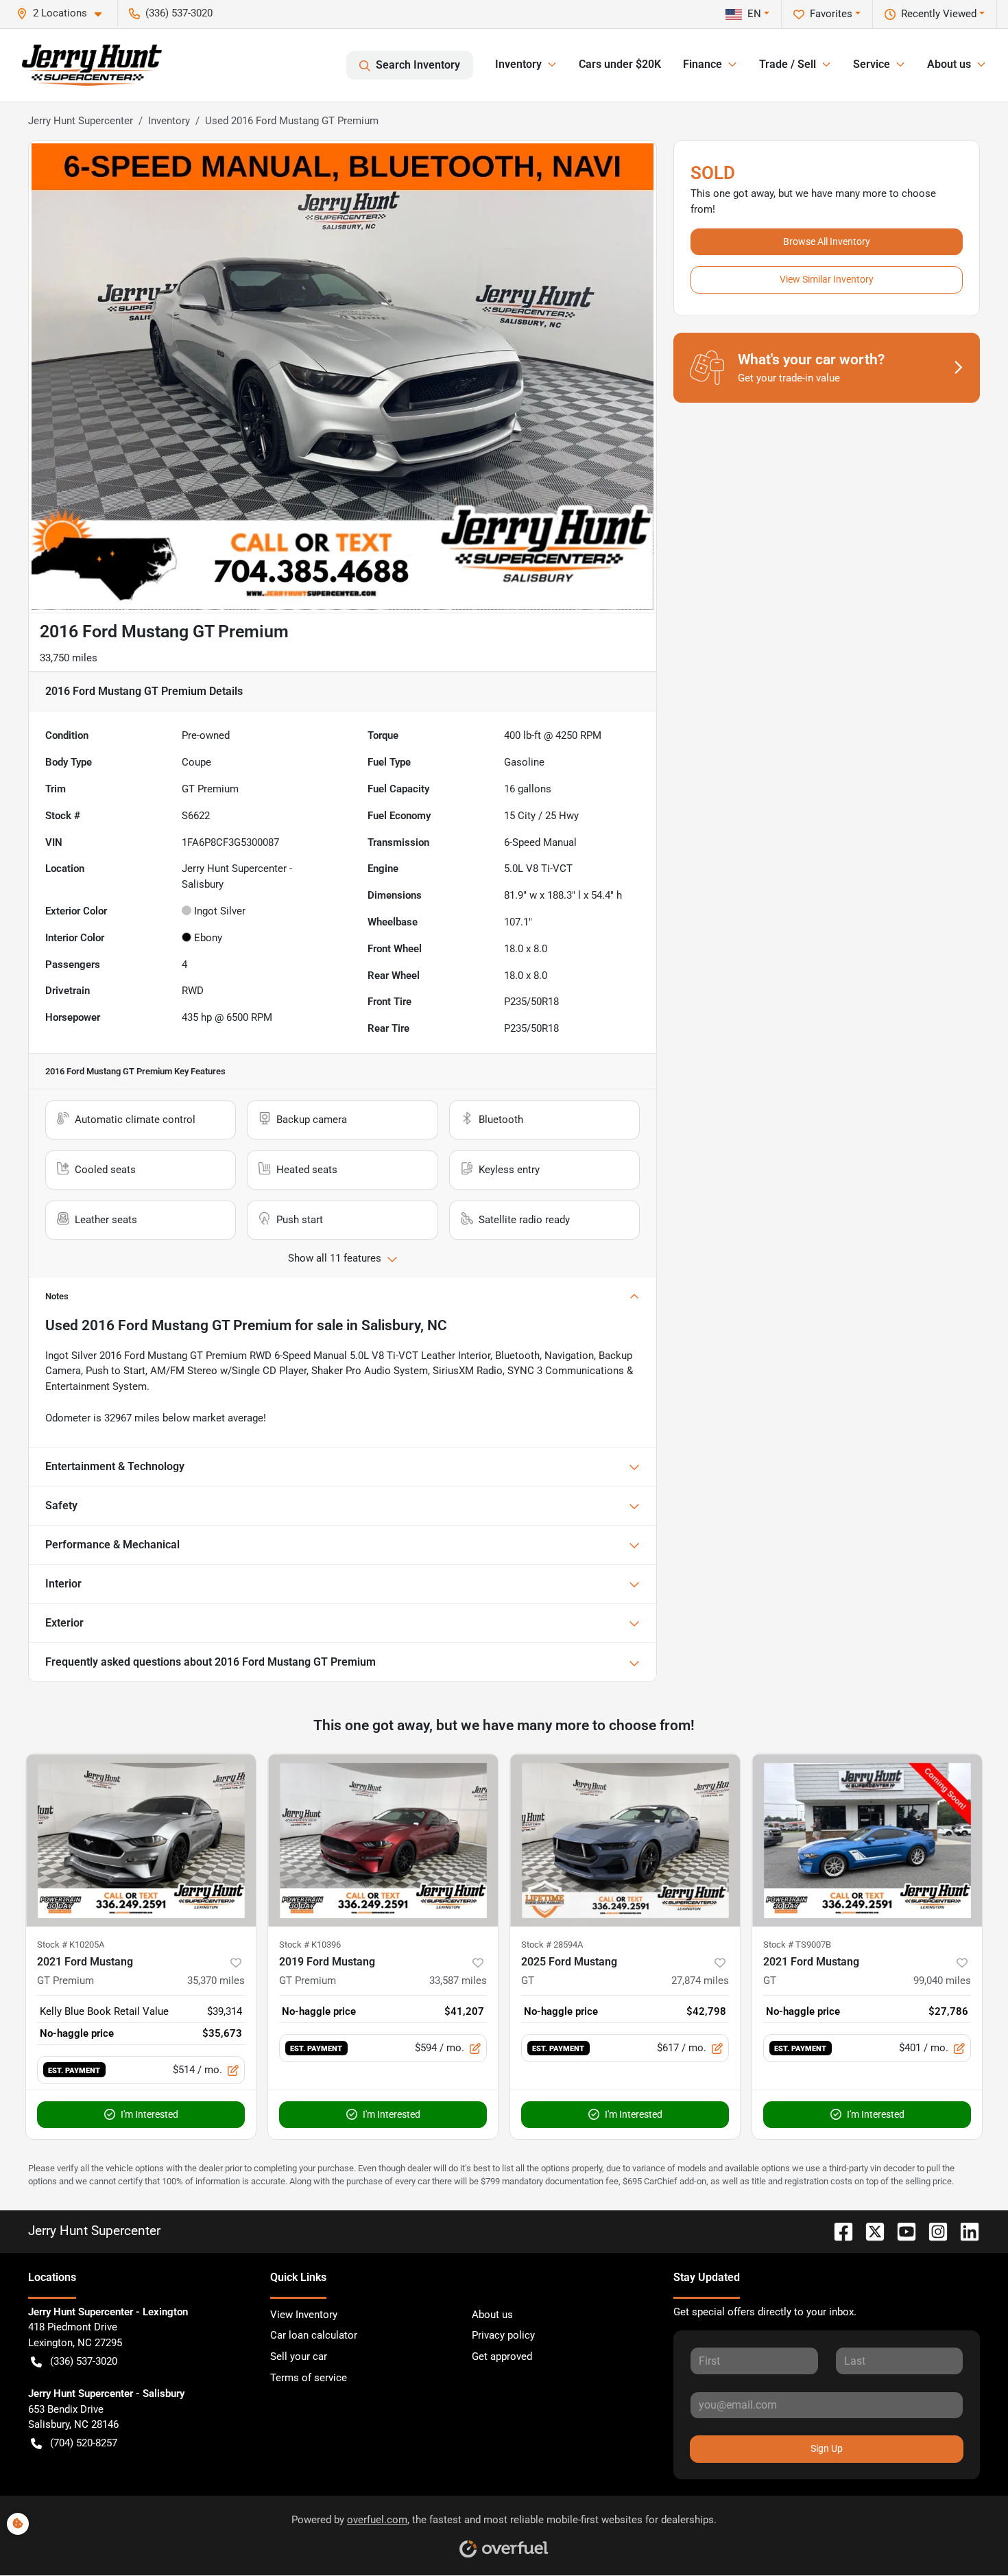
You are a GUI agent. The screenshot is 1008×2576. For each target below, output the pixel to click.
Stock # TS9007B (797, 1945)
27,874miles (700, 1981)
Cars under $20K (620, 64)
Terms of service (309, 2378)
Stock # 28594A (552, 1945)
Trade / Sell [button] (788, 64)
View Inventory (304, 2315)
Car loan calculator (314, 2335)
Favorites (831, 14)
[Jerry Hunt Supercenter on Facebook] (838, 2231)
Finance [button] (703, 64)
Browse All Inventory (827, 241)
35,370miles (216, 1981)
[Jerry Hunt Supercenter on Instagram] (933, 2231)
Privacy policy (503, 2335)
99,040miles (942, 1981)
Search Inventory (418, 65)
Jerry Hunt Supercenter (81, 121)
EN (754, 14)
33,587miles (458, 1981)
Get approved (502, 2356)
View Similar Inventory (827, 279)
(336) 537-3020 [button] (179, 13)
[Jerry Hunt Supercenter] (92, 65)
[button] (64, 13)
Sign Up (827, 2448)
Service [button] (872, 64)
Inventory (169, 121)
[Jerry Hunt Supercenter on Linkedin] (964, 2231)
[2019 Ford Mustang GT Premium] (383, 1840)
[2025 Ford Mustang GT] (625, 1840)
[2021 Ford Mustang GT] (867, 1840)
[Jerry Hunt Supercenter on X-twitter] (869, 2231)
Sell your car (299, 2356)
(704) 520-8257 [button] (84, 2443)
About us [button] (949, 64)
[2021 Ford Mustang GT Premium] (141, 1840)
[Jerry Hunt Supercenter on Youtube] (901, 2231)
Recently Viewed (939, 14)
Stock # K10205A (71, 1945)
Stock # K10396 (310, 1945)
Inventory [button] (518, 64)
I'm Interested (149, 2114)
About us (492, 2315)
